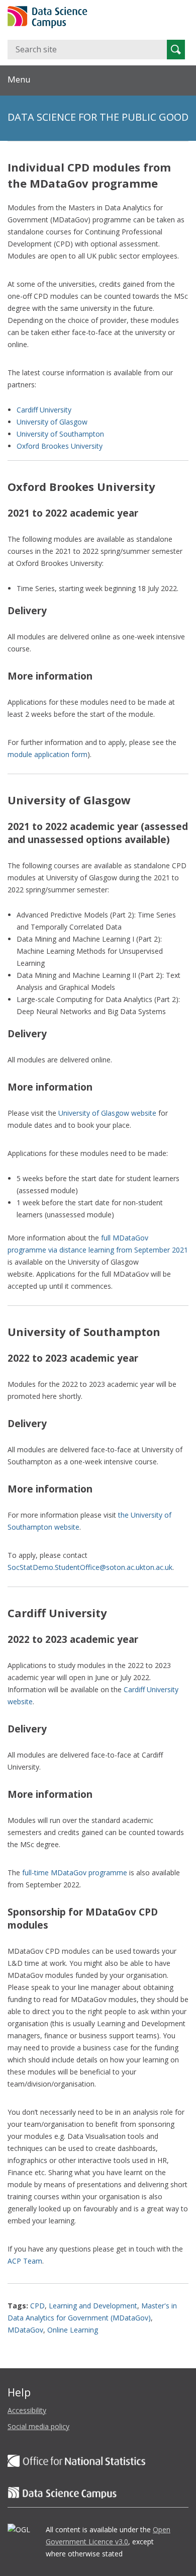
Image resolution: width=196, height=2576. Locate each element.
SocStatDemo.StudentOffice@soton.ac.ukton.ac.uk (90, 1567)
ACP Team (25, 2261)
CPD (37, 2306)
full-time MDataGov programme (75, 1873)
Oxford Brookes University (60, 446)
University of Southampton (60, 434)
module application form (47, 754)
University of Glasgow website (107, 1113)
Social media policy (38, 2426)
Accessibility (27, 2410)
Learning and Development (93, 2306)
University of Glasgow (52, 422)
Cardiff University (44, 410)
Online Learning (73, 2330)
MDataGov (25, 2330)
